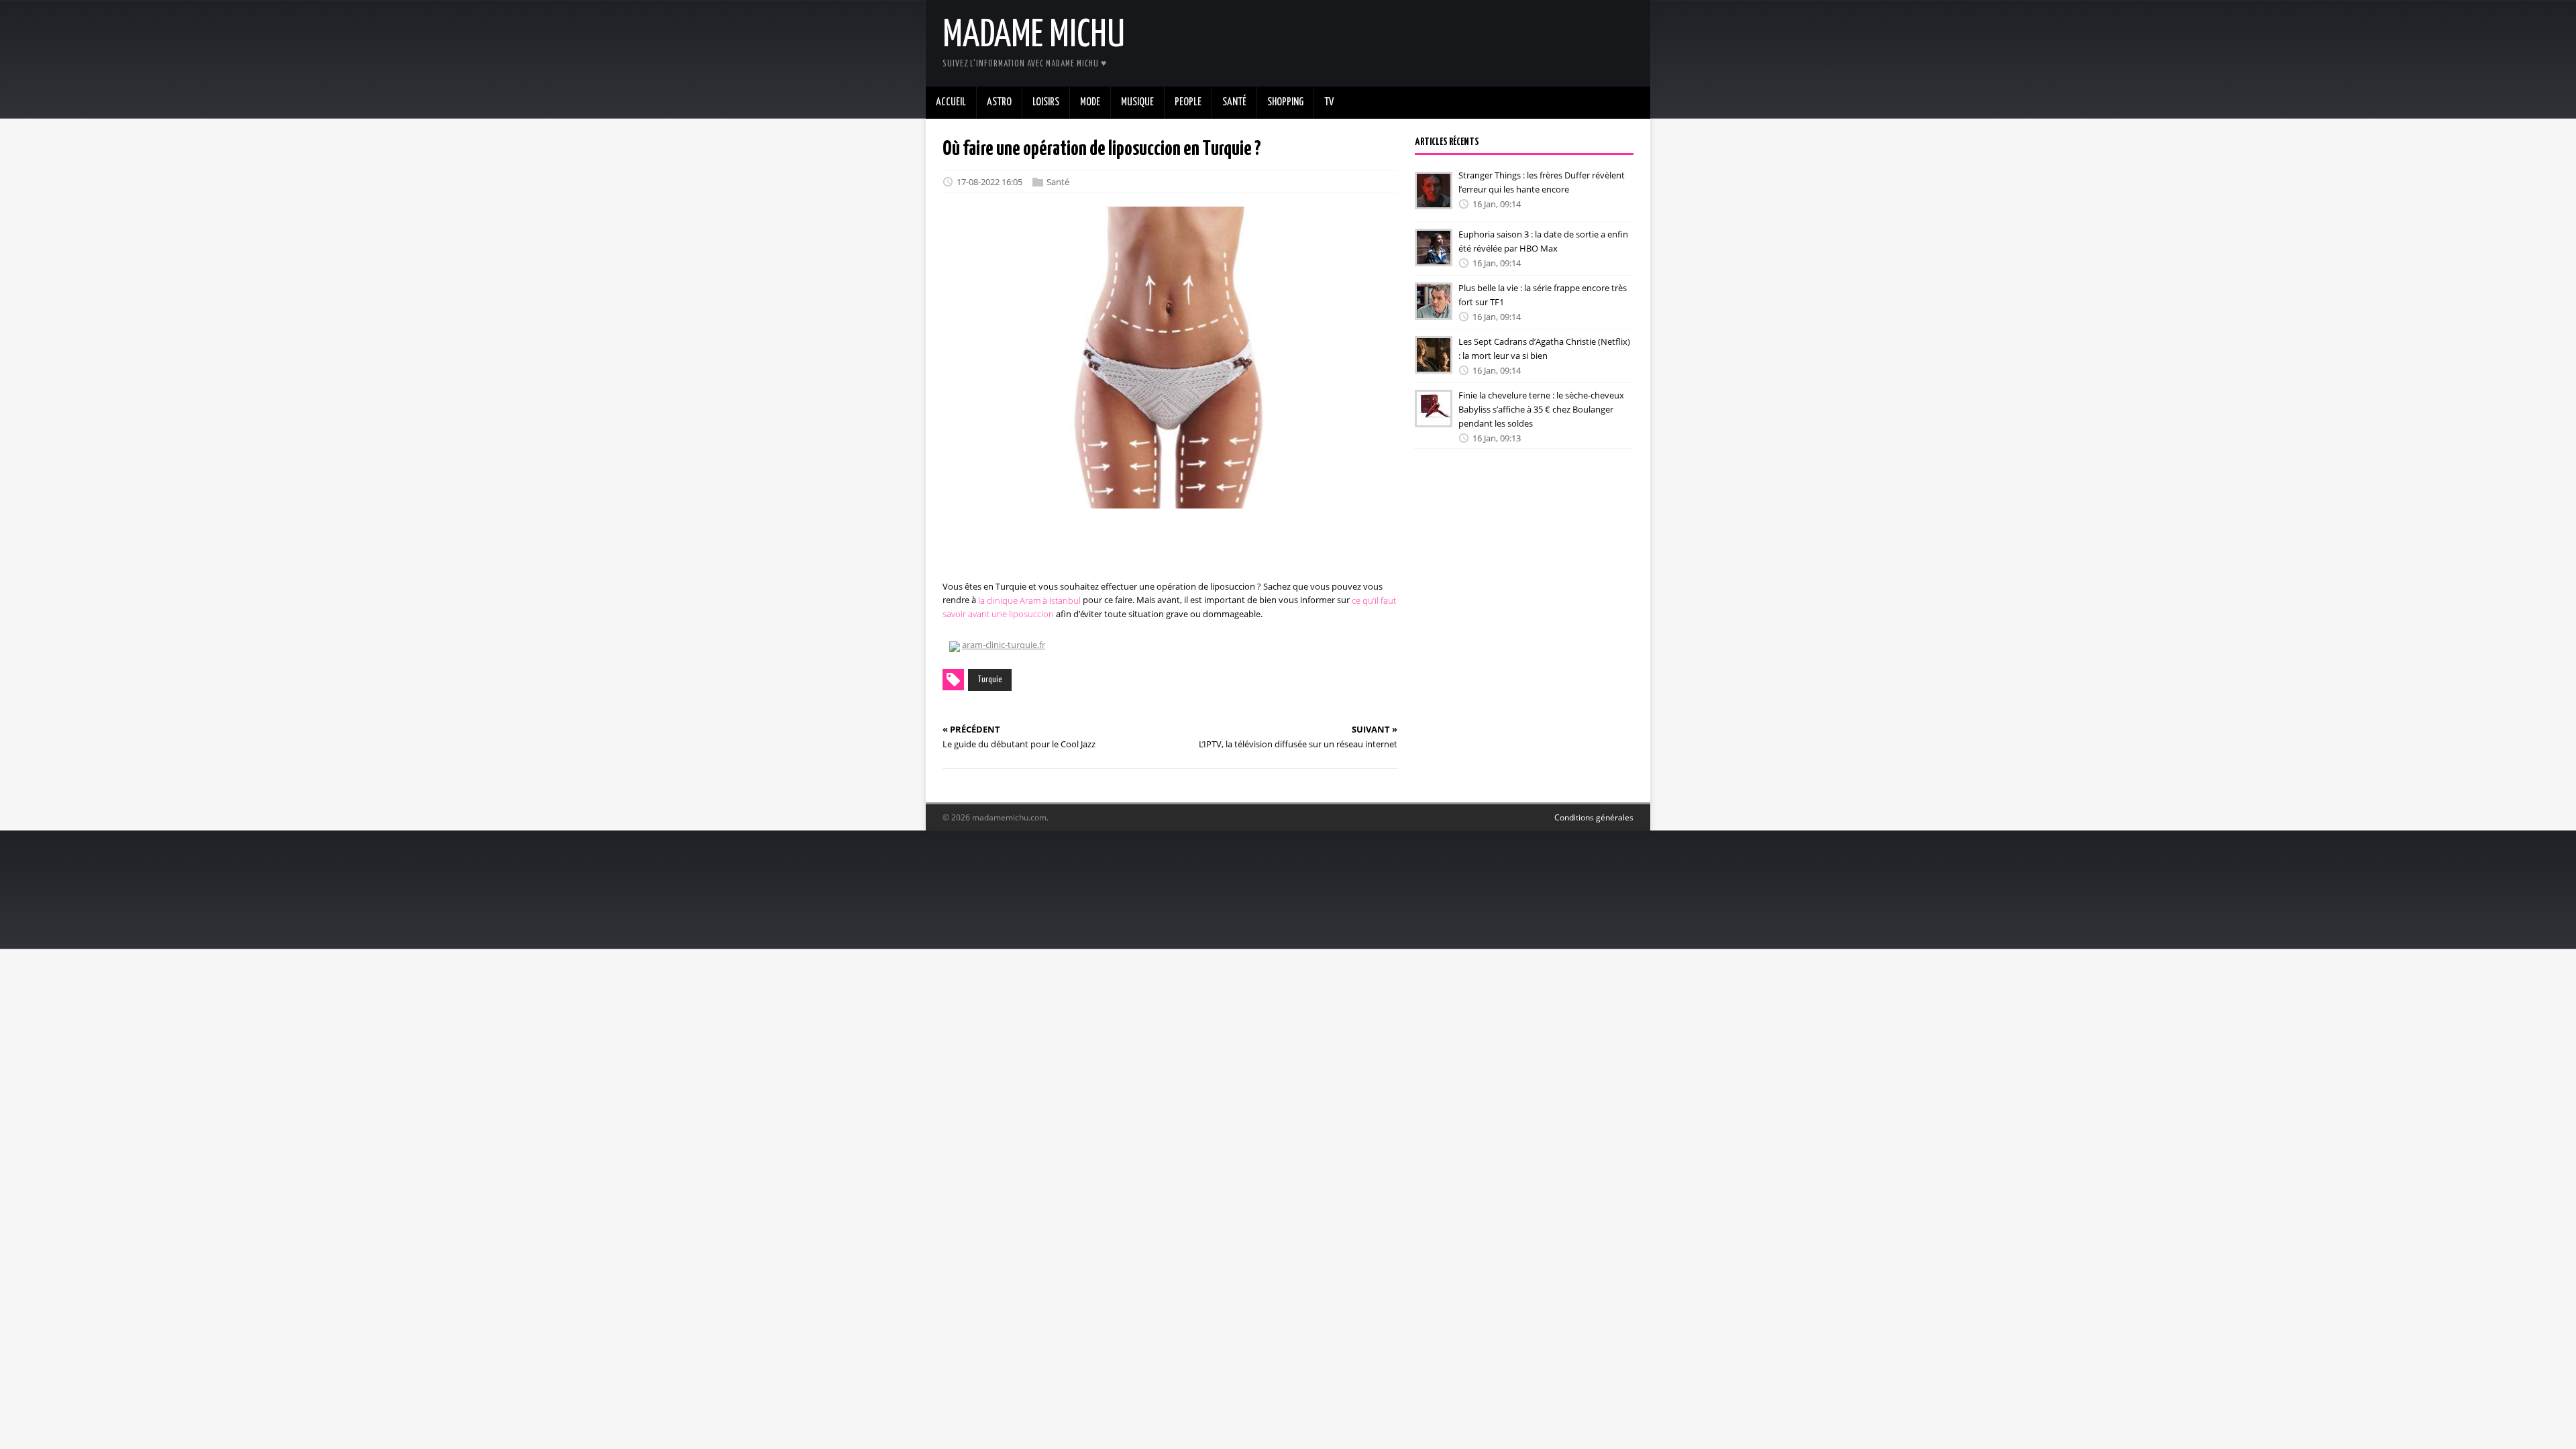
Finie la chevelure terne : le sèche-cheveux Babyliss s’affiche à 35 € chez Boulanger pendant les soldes (1541, 409)
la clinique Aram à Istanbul (1029, 600)
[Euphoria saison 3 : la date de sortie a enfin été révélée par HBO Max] (1434, 257)
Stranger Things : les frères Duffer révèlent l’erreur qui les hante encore (1542, 182)
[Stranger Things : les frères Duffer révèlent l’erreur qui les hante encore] (1434, 200)
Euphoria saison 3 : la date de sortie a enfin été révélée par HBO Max (1543, 241)
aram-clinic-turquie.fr (1004, 645)
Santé (1058, 182)
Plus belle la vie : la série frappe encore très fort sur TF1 (1543, 295)
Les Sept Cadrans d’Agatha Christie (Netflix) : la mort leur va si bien (1544, 348)
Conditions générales (1594, 817)
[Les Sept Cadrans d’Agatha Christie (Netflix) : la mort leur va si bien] (1434, 364)
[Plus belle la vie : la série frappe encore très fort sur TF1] (1434, 311)
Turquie (990, 680)
